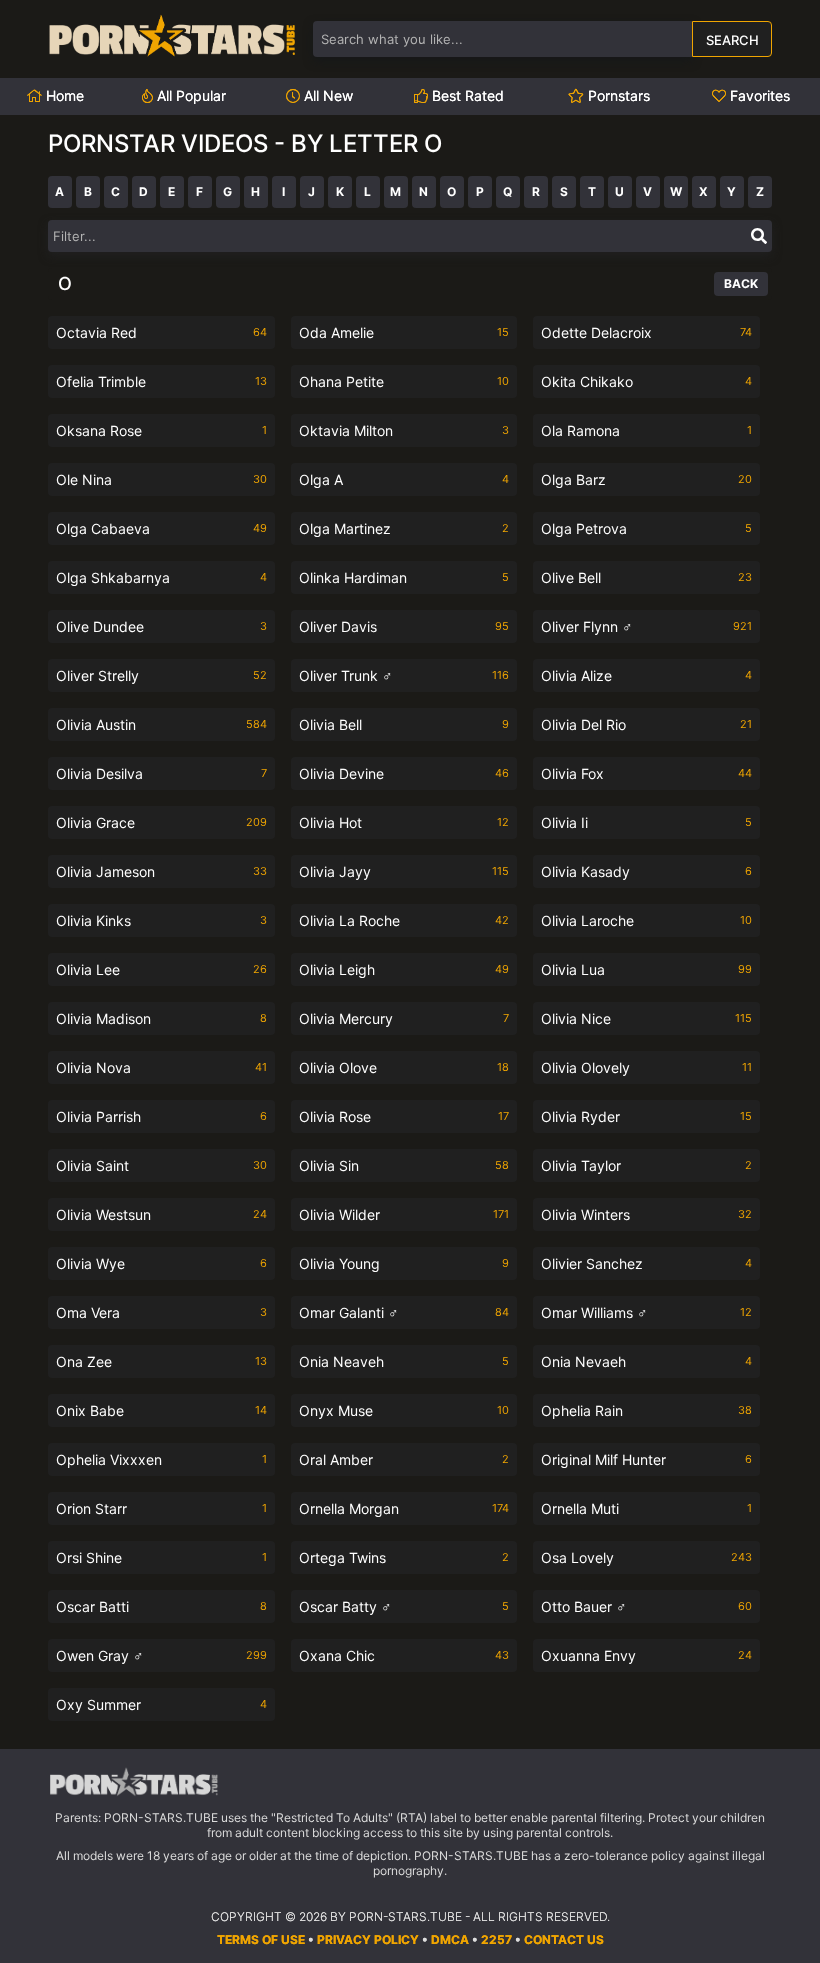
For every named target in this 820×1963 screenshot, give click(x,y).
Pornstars (617, 95)
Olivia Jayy (404, 871)
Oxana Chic (404, 1655)
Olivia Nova (161, 1067)
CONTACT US (564, 1939)
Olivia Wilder (404, 1214)
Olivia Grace (161, 822)
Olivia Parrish (161, 1116)
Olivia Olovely (646, 1067)
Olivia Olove (404, 1067)
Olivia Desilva (161, 773)
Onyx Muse (404, 1410)
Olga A (404, 479)
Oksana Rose (161, 430)
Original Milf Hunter (646, 1459)
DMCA (450, 1939)
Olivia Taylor (646, 1165)
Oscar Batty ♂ (404, 1606)
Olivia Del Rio (646, 724)
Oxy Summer (161, 1704)
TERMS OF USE (261, 1939)
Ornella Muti (646, 1508)
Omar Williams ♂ (646, 1312)
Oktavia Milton (404, 430)
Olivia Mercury (404, 1018)
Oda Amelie (404, 332)
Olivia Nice (646, 1018)
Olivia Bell (404, 724)
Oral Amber (404, 1459)
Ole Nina (161, 479)
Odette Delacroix (646, 332)
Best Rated (466, 95)
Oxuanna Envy (646, 1655)
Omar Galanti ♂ (404, 1312)
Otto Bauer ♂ (646, 1606)
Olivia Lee (161, 969)
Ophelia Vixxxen (161, 1459)
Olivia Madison (161, 1018)
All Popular (189, 95)
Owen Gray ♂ (161, 1655)
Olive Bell (646, 577)
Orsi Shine (161, 1557)
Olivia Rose (404, 1116)
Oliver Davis (404, 626)
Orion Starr (161, 1508)
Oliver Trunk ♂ (404, 675)
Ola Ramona (646, 430)
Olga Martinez (404, 528)
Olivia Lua (646, 969)
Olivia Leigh (404, 969)
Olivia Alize (646, 675)
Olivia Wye (161, 1263)
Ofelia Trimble (161, 381)
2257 (496, 1939)
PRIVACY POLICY (368, 1939)
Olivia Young (404, 1263)
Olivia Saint (161, 1165)
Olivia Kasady (646, 871)
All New (326, 95)
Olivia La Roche (404, 920)
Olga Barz (646, 479)
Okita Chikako (646, 381)
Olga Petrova (646, 528)
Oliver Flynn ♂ (646, 626)
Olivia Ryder (646, 1116)
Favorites (758, 95)
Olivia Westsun (161, 1214)
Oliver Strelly (161, 675)
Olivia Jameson (161, 871)
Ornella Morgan (404, 1508)
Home (63, 95)
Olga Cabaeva (161, 528)
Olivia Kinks (161, 920)
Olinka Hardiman (404, 577)
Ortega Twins (404, 1557)
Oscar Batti (161, 1606)
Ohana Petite (404, 381)
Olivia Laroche (646, 920)
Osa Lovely (646, 1557)
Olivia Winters (646, 1214)
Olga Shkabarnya (161, 577)
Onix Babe (161, 1410)
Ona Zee (161, 1361)
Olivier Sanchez (646, 1263)
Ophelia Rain (646, 1410)
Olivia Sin (404, 1165)
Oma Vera (161, 1312)
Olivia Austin (161, 724)
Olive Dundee (161, 626)
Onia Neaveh (404, 1361)
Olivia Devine (404, 773)
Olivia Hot (404, 822)
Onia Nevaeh (646, 1361)
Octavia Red (161, 332)
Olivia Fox (646, 773)
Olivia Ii (646, 822)
